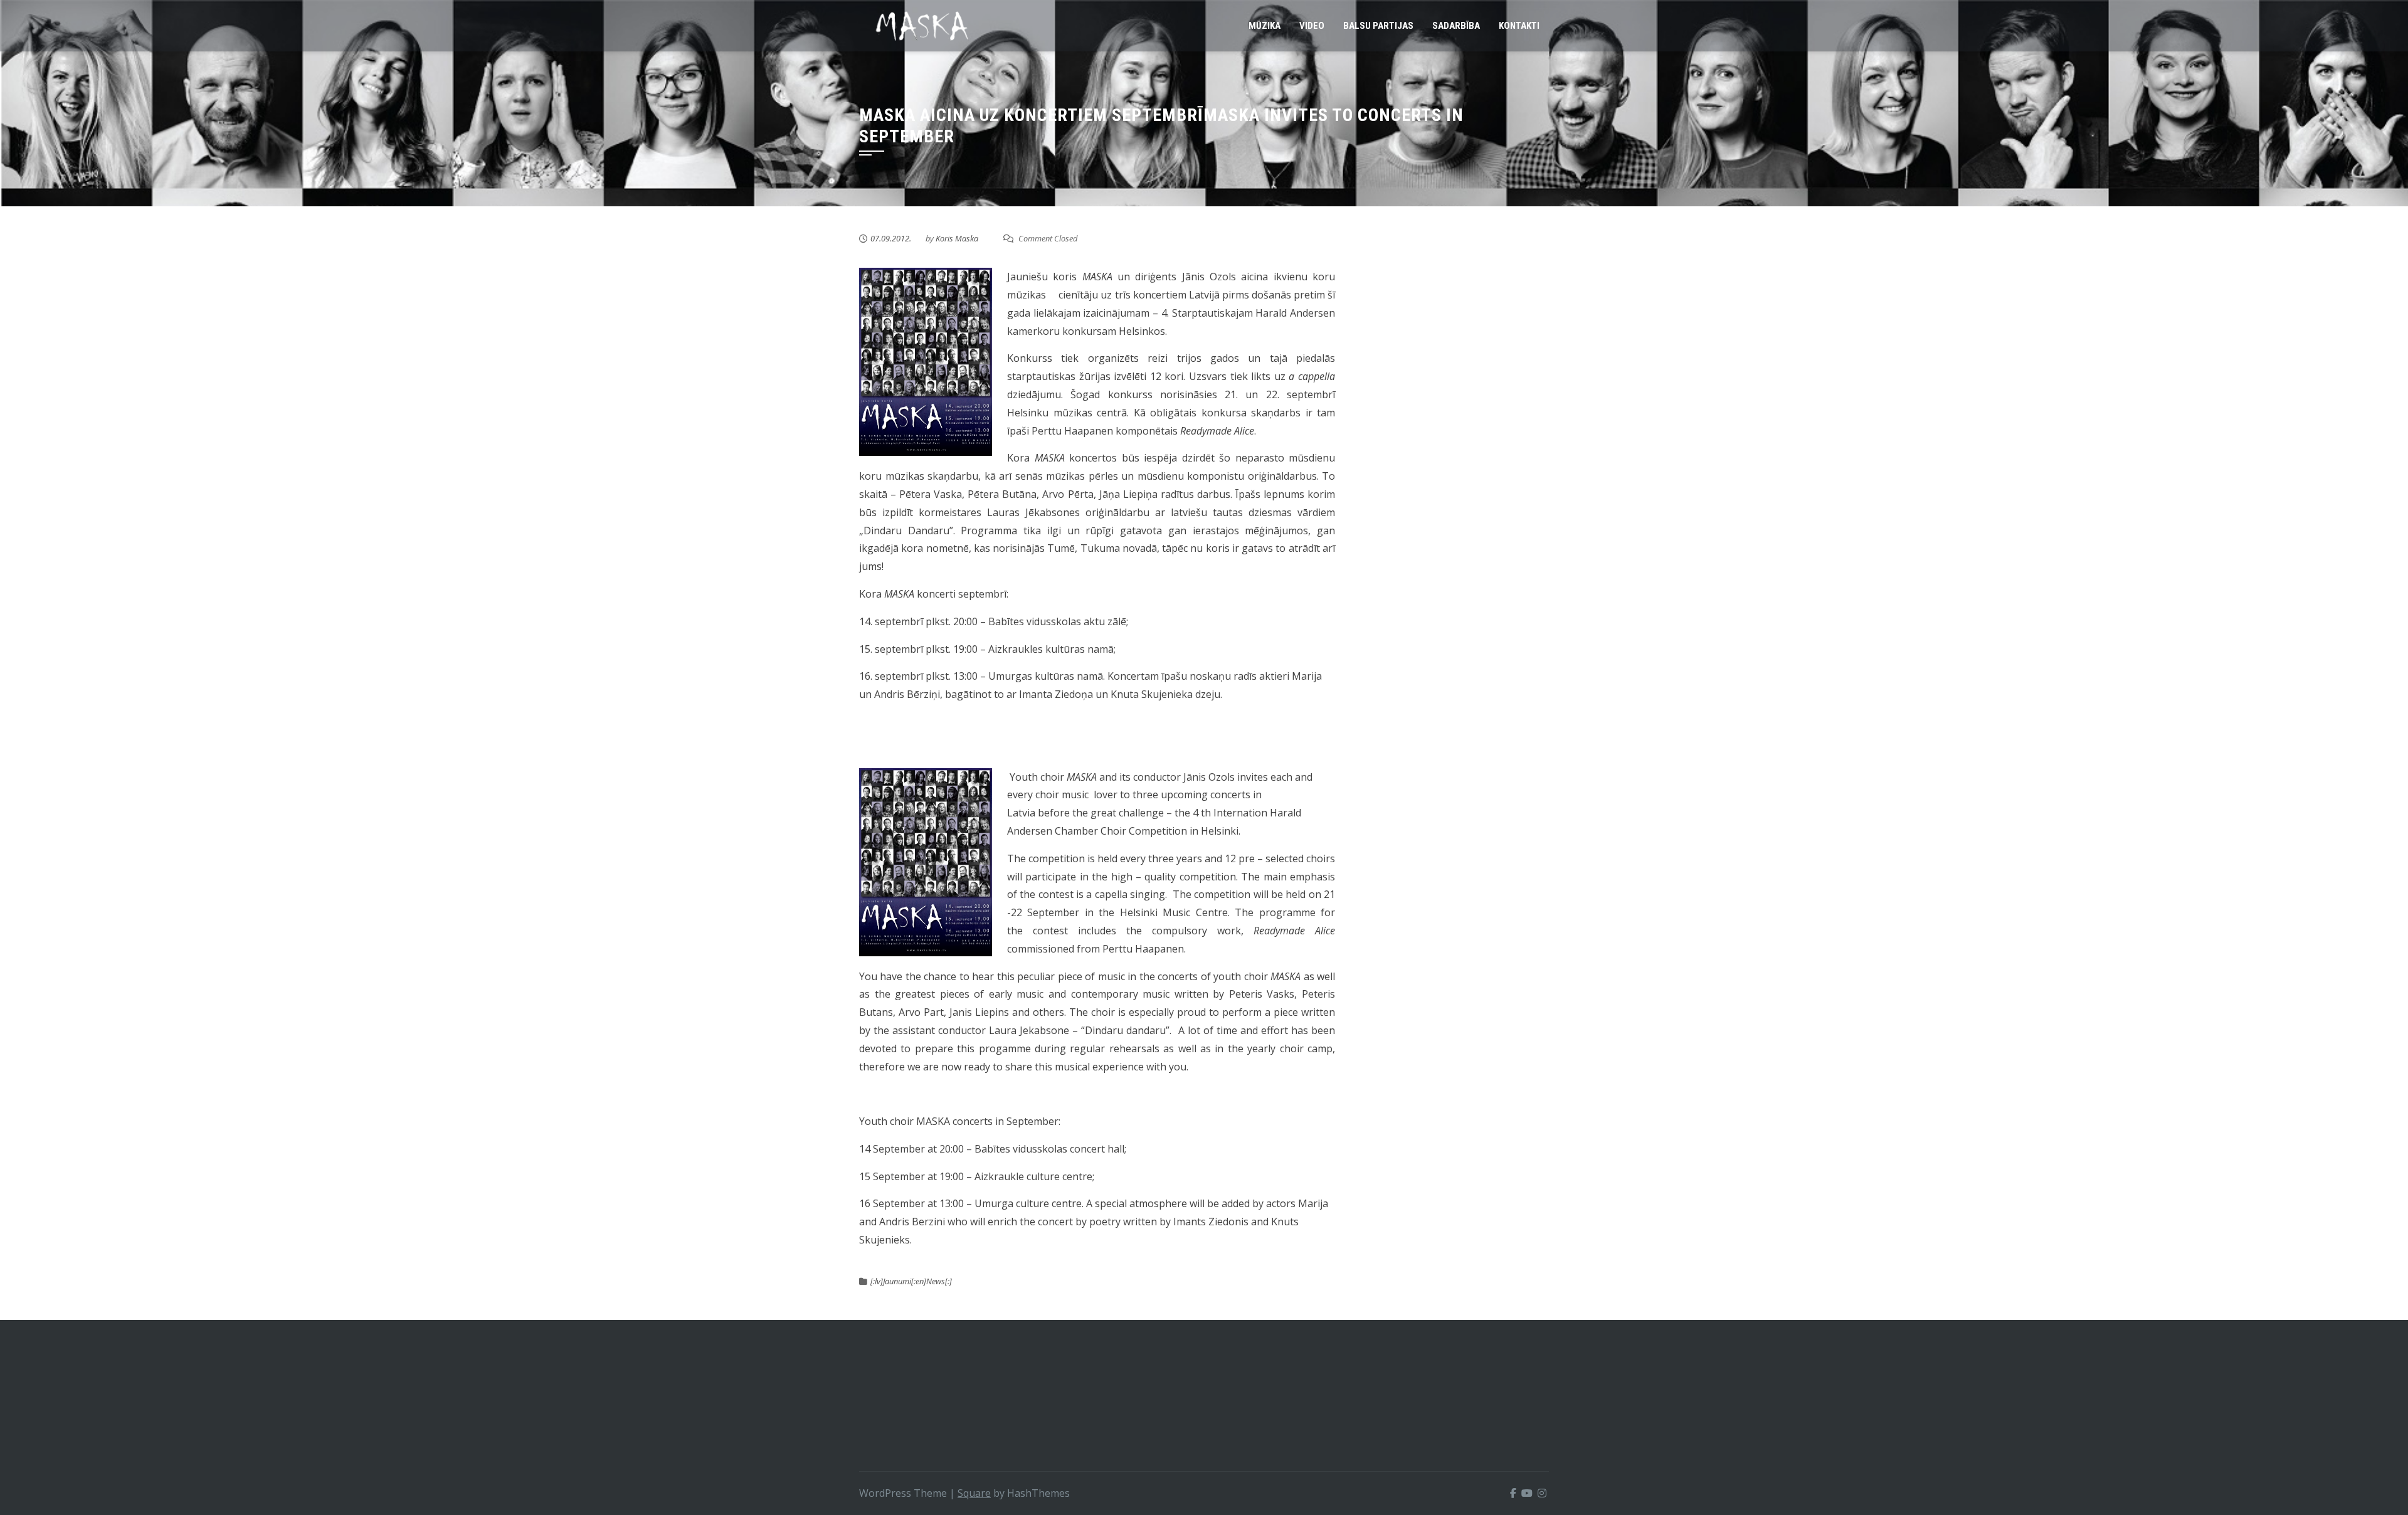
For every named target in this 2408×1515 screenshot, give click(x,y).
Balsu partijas (1378, 26)
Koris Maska (957, 238)
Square (974, 1493)
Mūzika (1265, 26)
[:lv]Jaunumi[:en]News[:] (911, 1281)
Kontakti (1519, 26)
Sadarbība (1456, 26)
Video (1312, 26)
